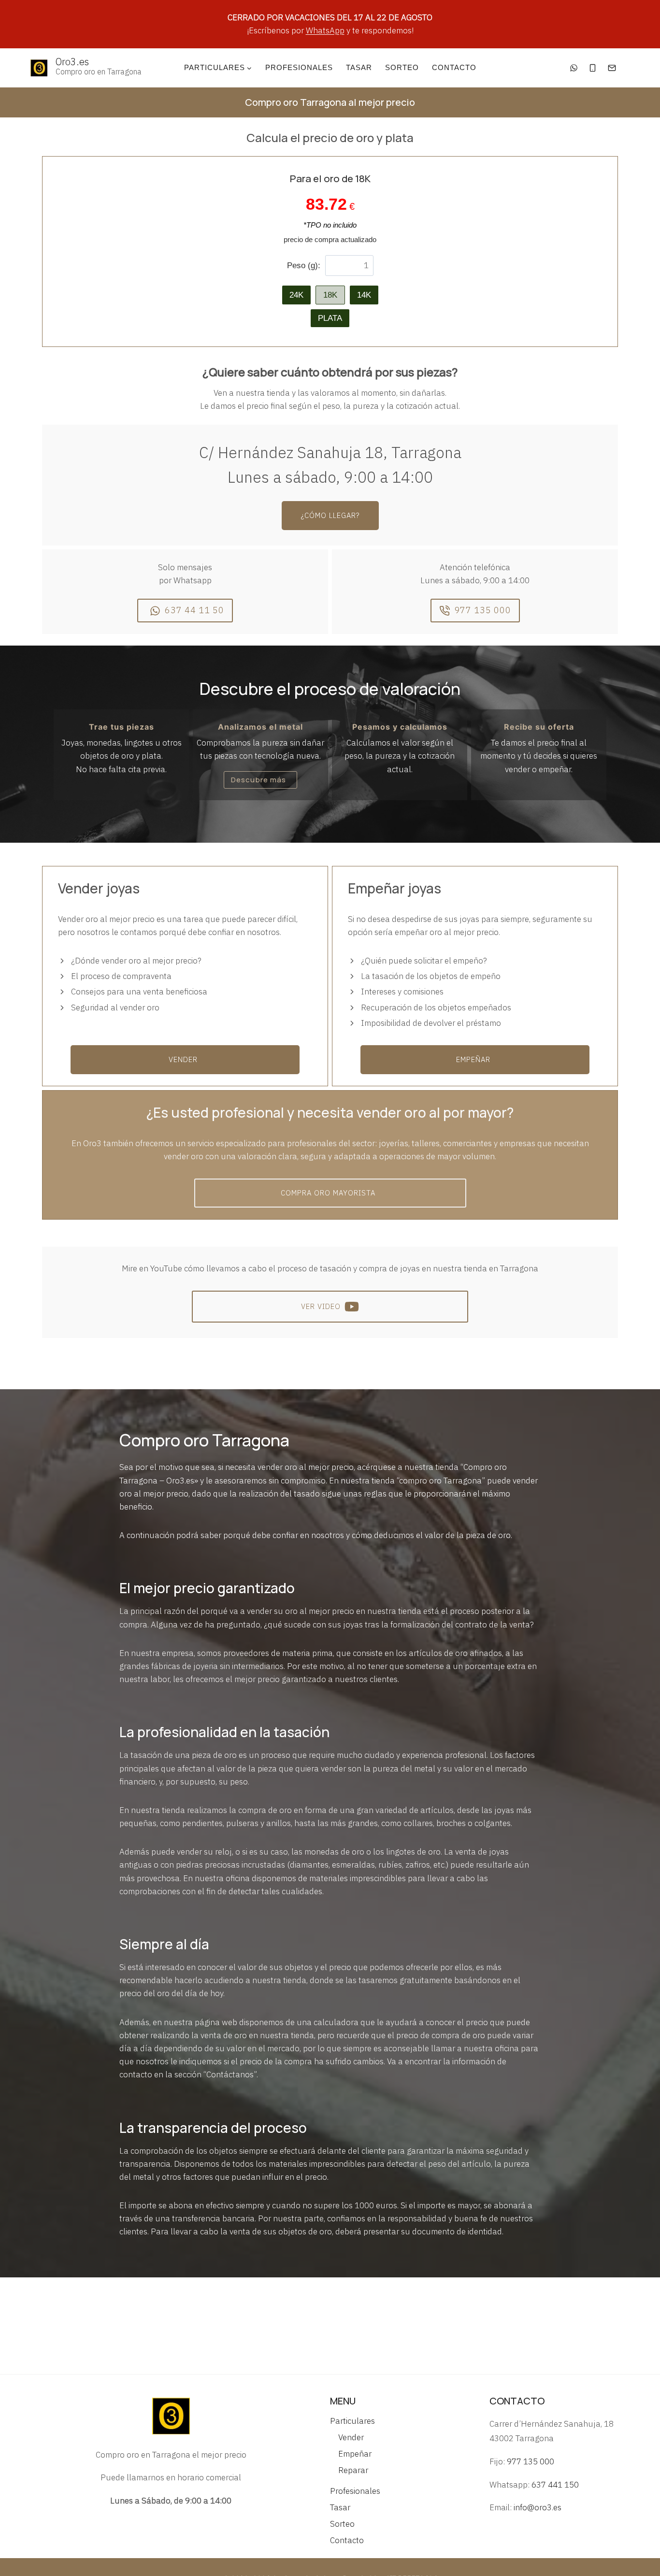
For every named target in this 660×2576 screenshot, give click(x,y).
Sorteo (402, 67)
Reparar (353, 2470)
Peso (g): (304, 266)
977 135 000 (531, 2461)
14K (364, 295)
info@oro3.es (538, 2507)
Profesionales (299, 67)
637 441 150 (555, 2485)
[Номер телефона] (593, 68)
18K (330, 295)
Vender (351, 2437)
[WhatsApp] (574, 68)
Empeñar (355, 2454)
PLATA (330, 318)
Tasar (359, 67)
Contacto (454, 67)
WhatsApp (325, 30)
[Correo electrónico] (612, 68)
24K (296, 295)
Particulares (352, 2421)
